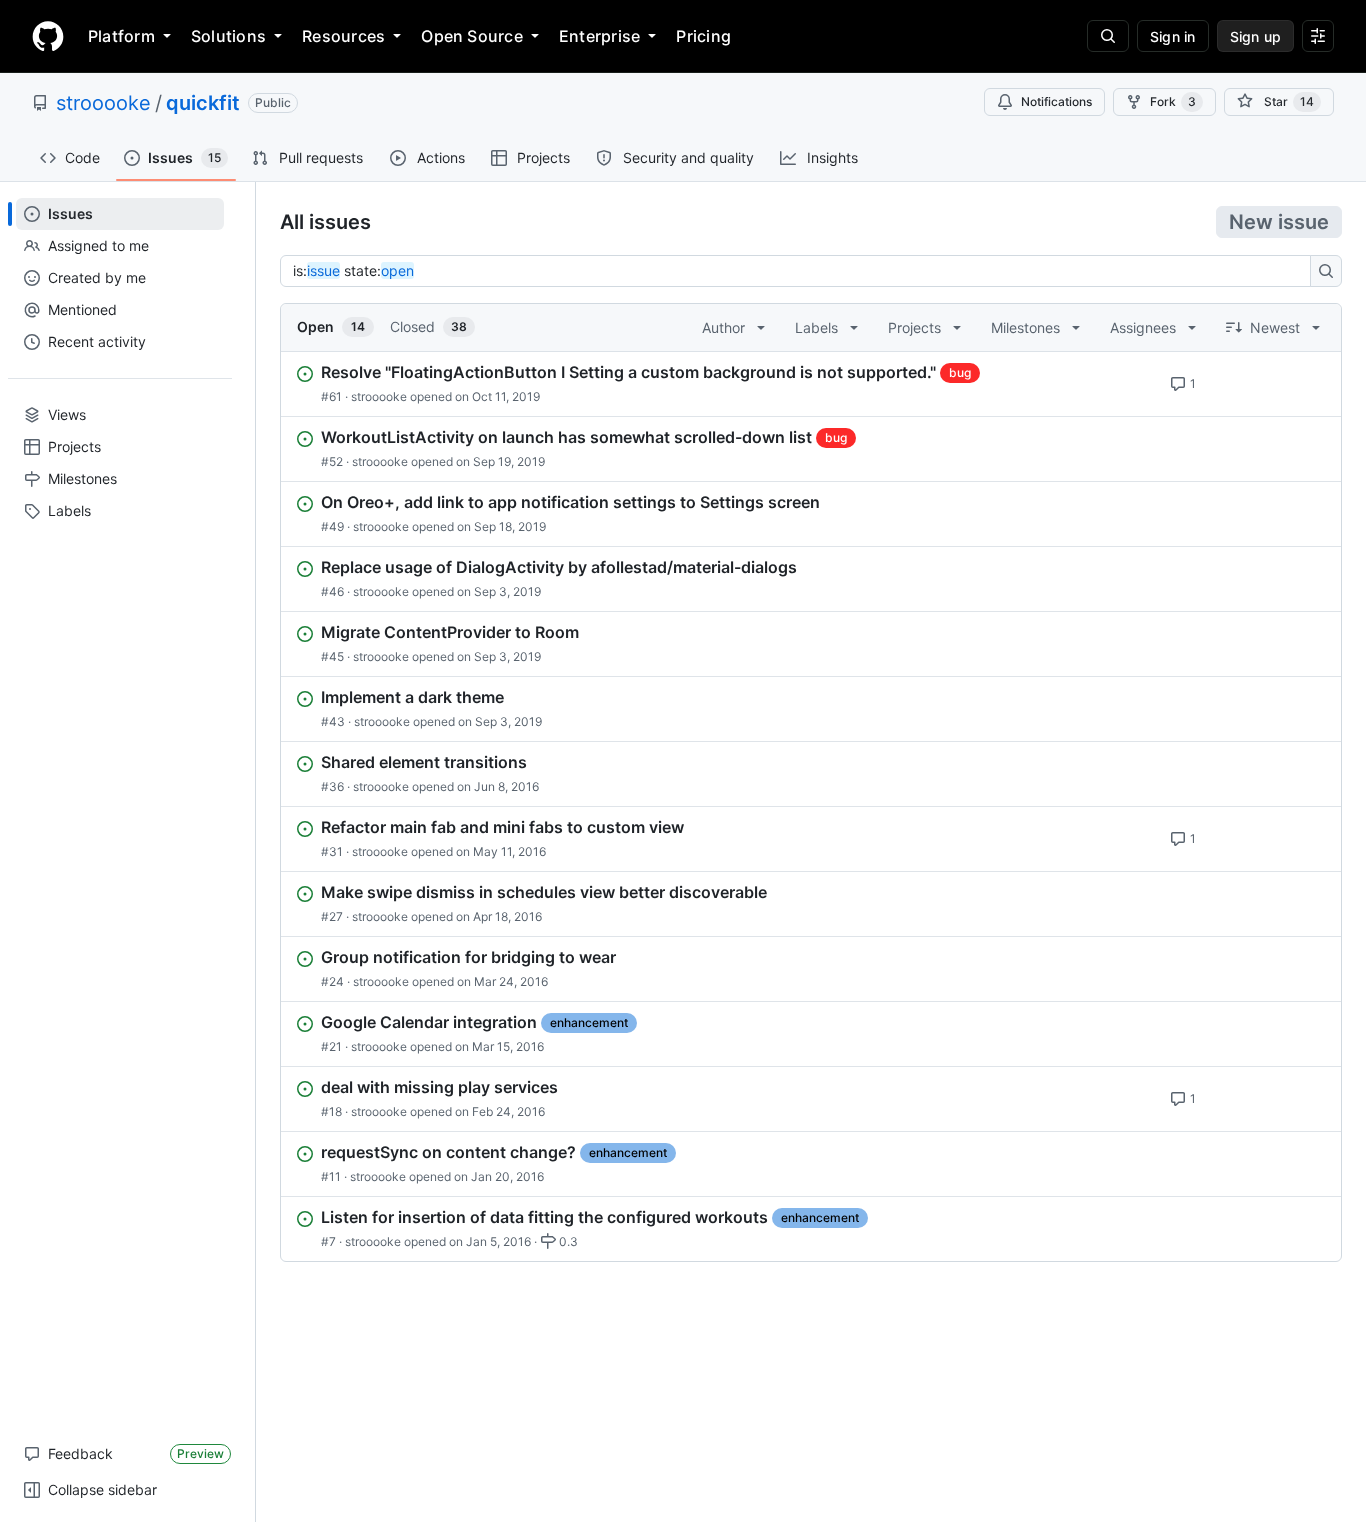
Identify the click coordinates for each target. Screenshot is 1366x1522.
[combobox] (801, 271)
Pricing (703, 36)
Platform (121, 36)
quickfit (203, 103)
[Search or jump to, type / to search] (1108, 36)
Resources (343, 36)
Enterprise (599, 36)
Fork (1173, 101)
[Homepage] (48, 36)
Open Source (472, 36)
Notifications (1056, 101)
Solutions (228, 36)
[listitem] (811, 384)
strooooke (103, 103)
